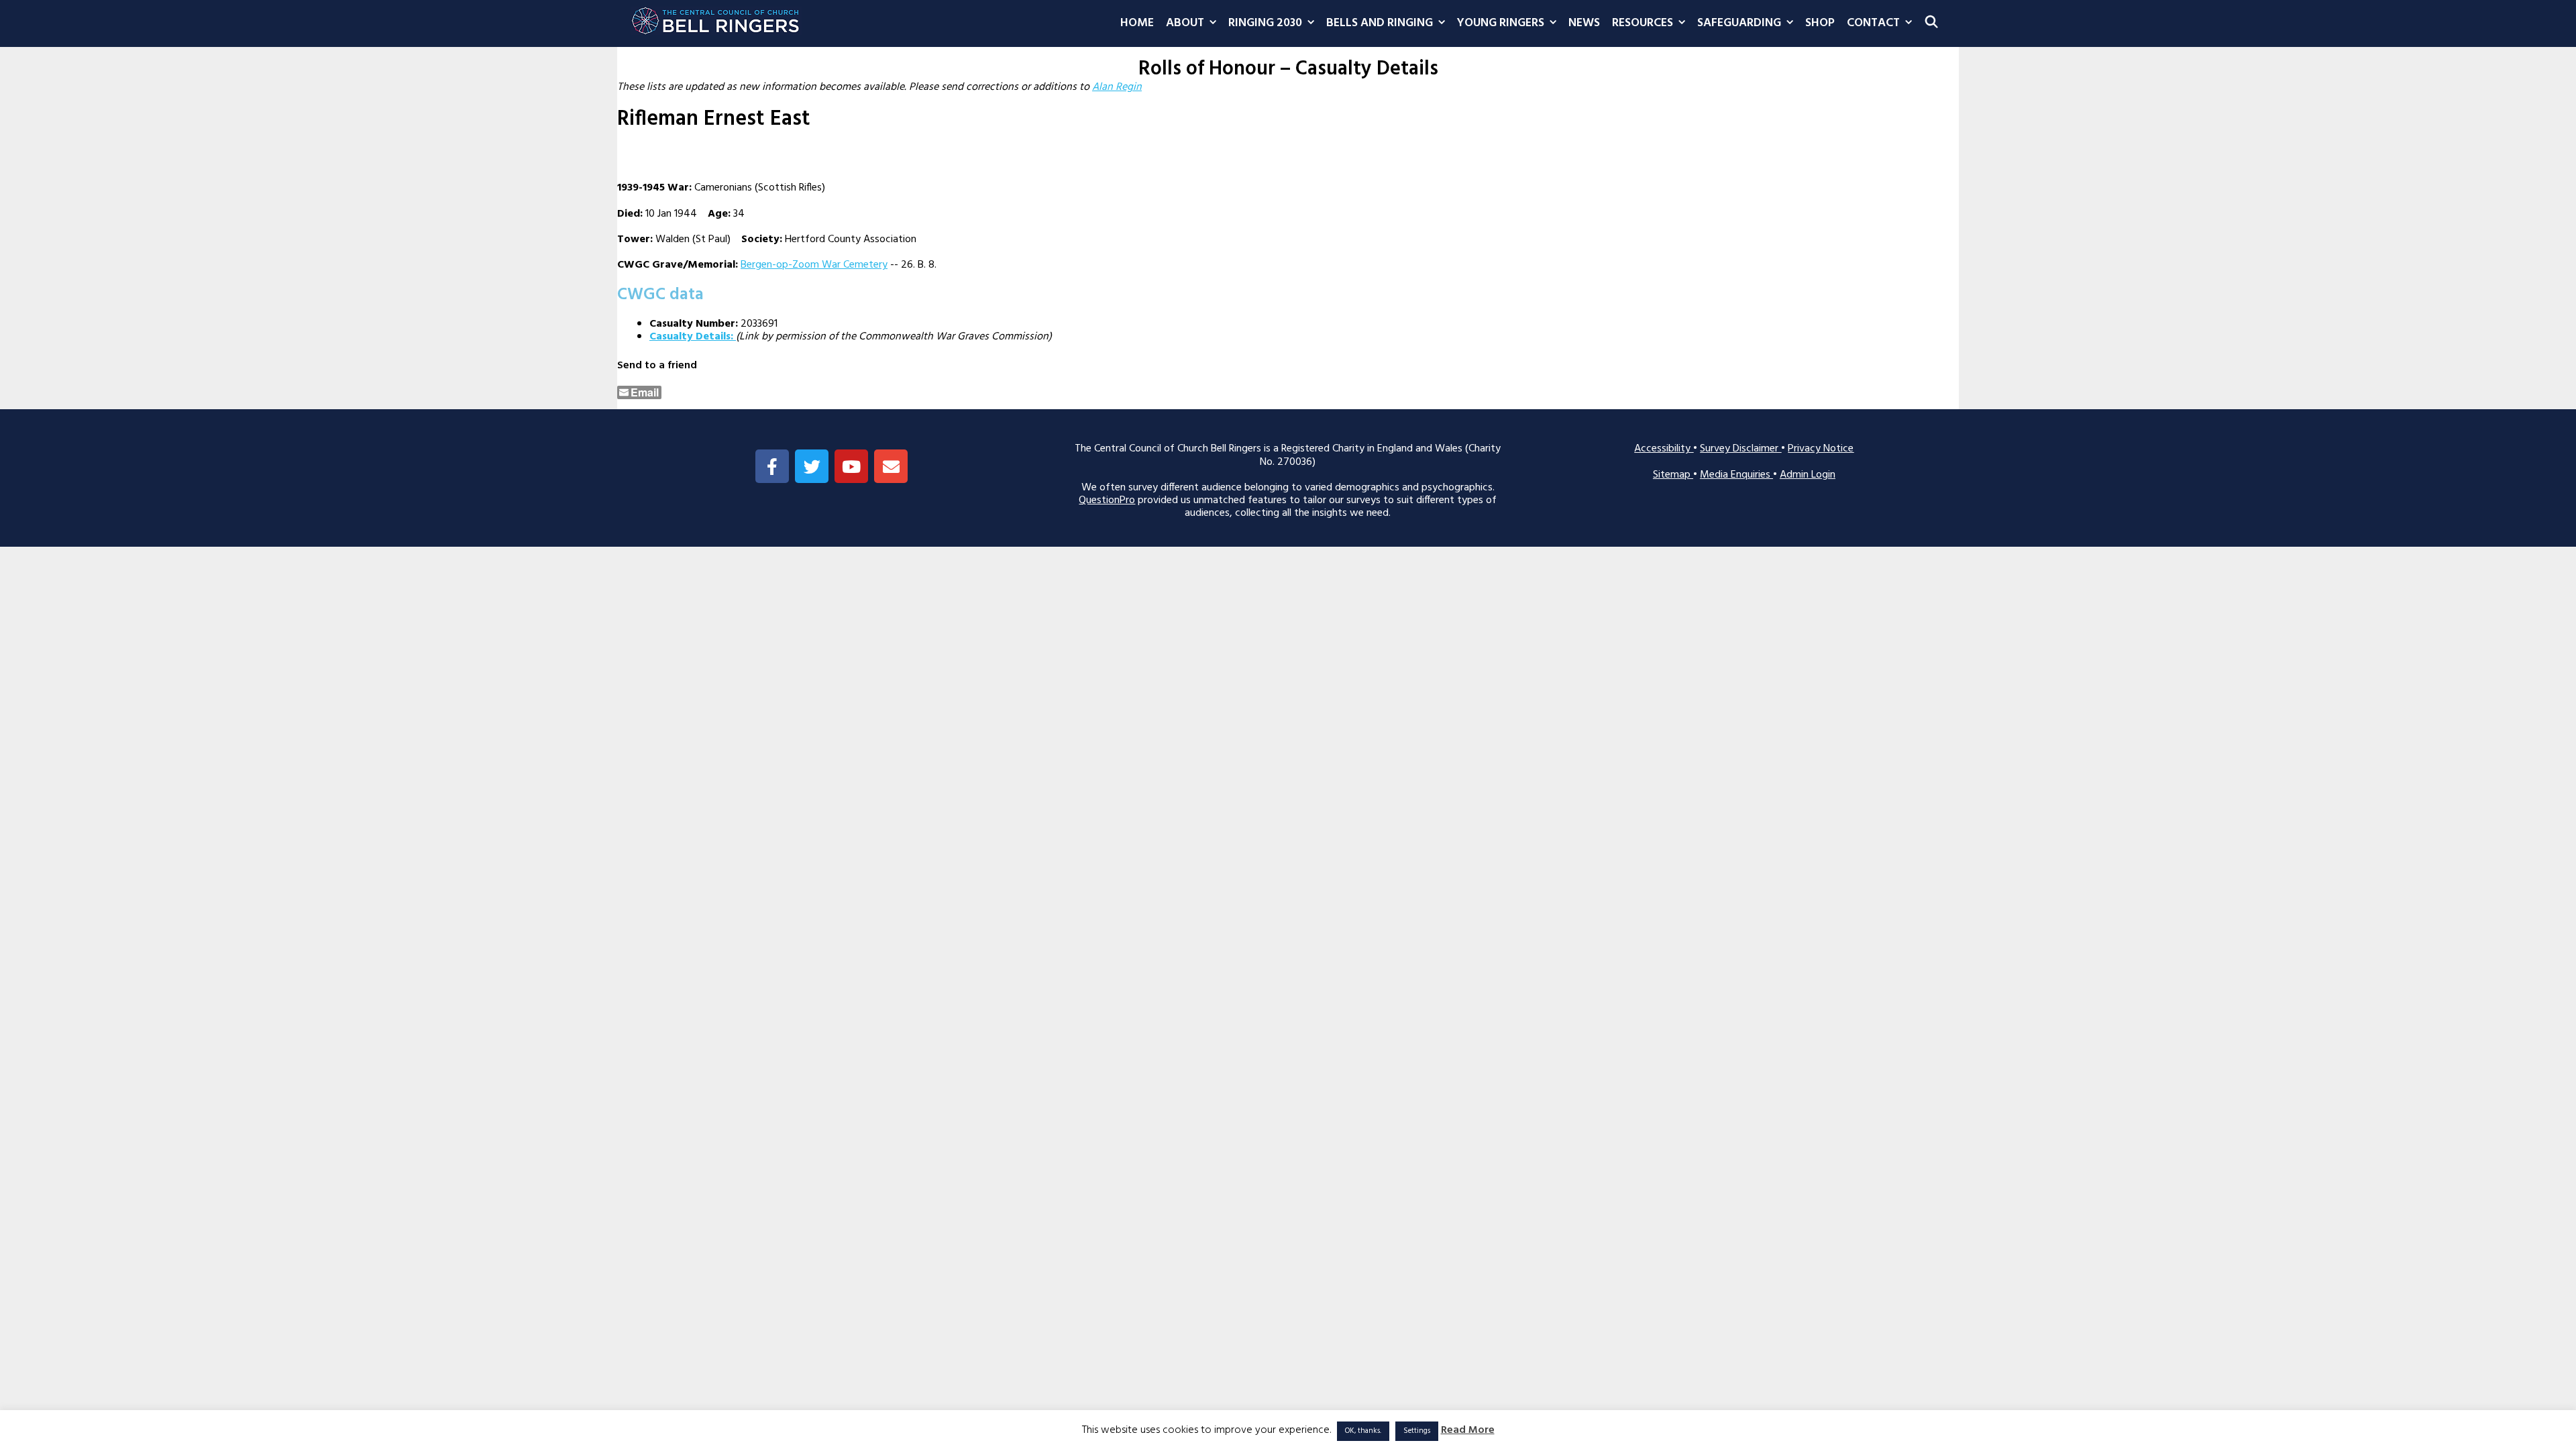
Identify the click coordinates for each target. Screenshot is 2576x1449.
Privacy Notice (1821, 449)
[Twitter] (812, 466)
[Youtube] (851, 466)
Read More (1468, 1431)
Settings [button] (1417, 1431)
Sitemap (1673, 475)
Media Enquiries (1736, 475)
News (1584, 23)
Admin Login (1808, 475)
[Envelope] (891, 466)
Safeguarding (1739, 23)
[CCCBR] (716, 17)
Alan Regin (1117, 87)
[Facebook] (772, 466)
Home (1137, 23)
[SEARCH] (1932, 23)
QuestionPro (1107, 500)
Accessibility (1664, 449)
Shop (1820, 23)
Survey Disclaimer (1740, 449)
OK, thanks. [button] (1363, 1431)
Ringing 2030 (1265, 23)
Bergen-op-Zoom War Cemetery (814, 265)
